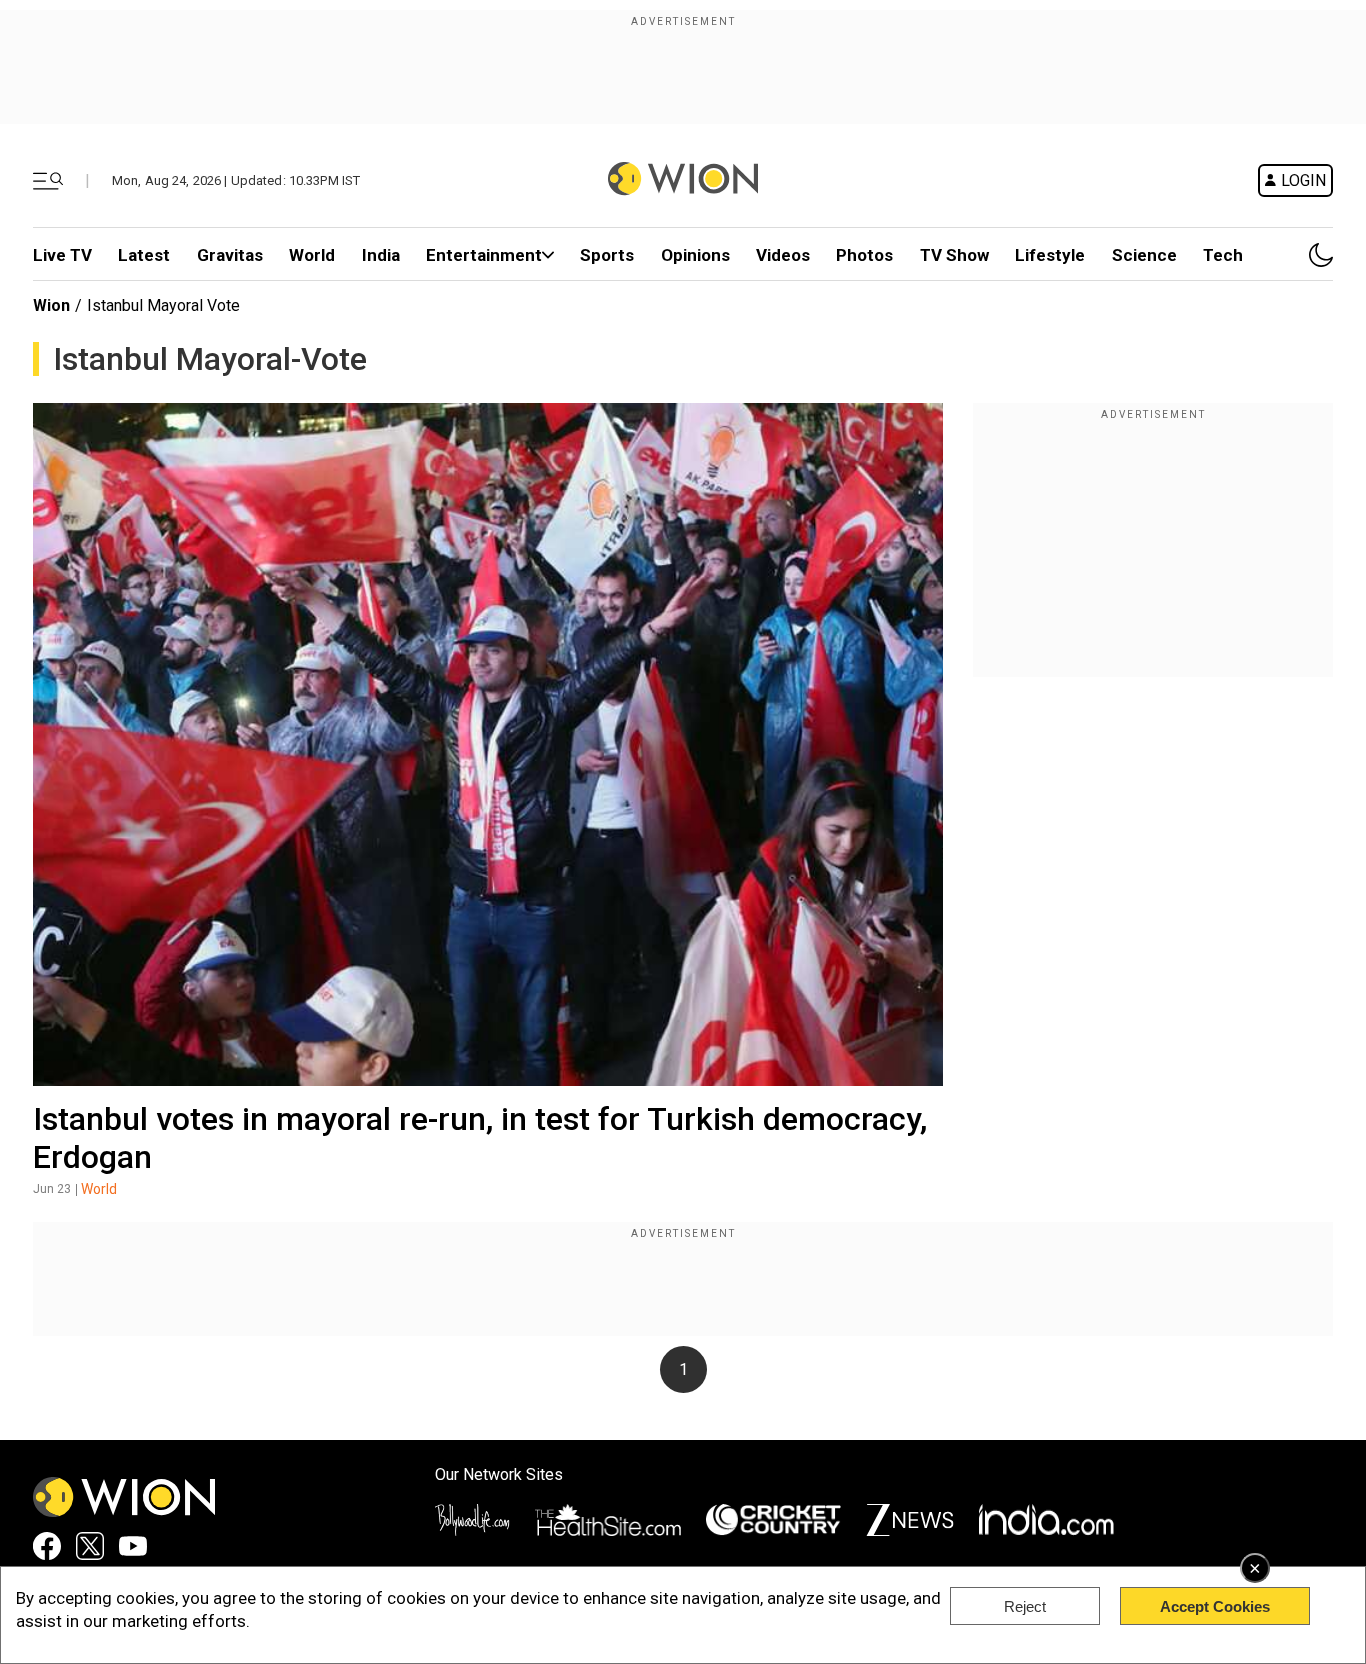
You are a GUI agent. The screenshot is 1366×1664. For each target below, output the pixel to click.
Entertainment (484, 255)
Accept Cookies (1215, 1606)
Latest (144, 255)
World (312, 255)
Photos (864, 255)
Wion (51, 305)
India (381, 255)
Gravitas (230, 255)
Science (1144, 255)
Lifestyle (1050, 255)
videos (783, 255)
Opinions (695, 255)
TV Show (954, 255)
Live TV (62, 255)
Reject (1025, 1606)
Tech (1223, 255)
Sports (607, 255)
